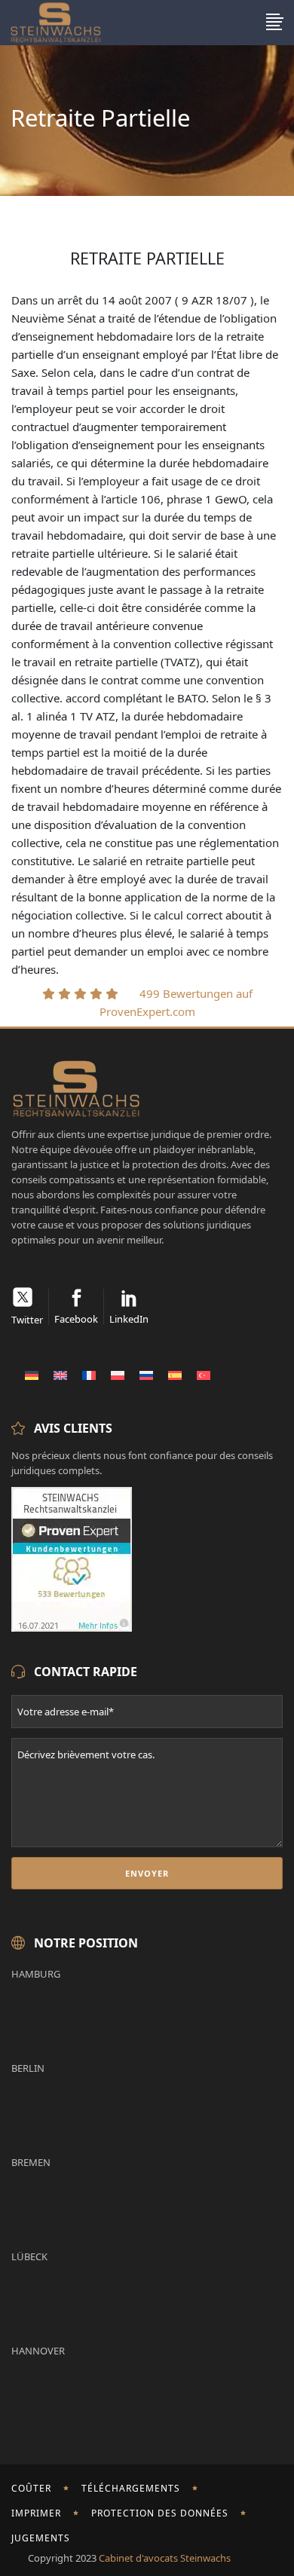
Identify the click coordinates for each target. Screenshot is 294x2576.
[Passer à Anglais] (60, 1375)
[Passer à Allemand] (32, 1375)
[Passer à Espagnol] (175, 1375)
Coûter (31, 2488)
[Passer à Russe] (146, 1375)
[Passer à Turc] (204, 1375)
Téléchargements (131, 2488)
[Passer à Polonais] (118, 1375)
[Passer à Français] (89, 1375)
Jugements (41, 2538)
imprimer (36, 2513)
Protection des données (160, 2513)
